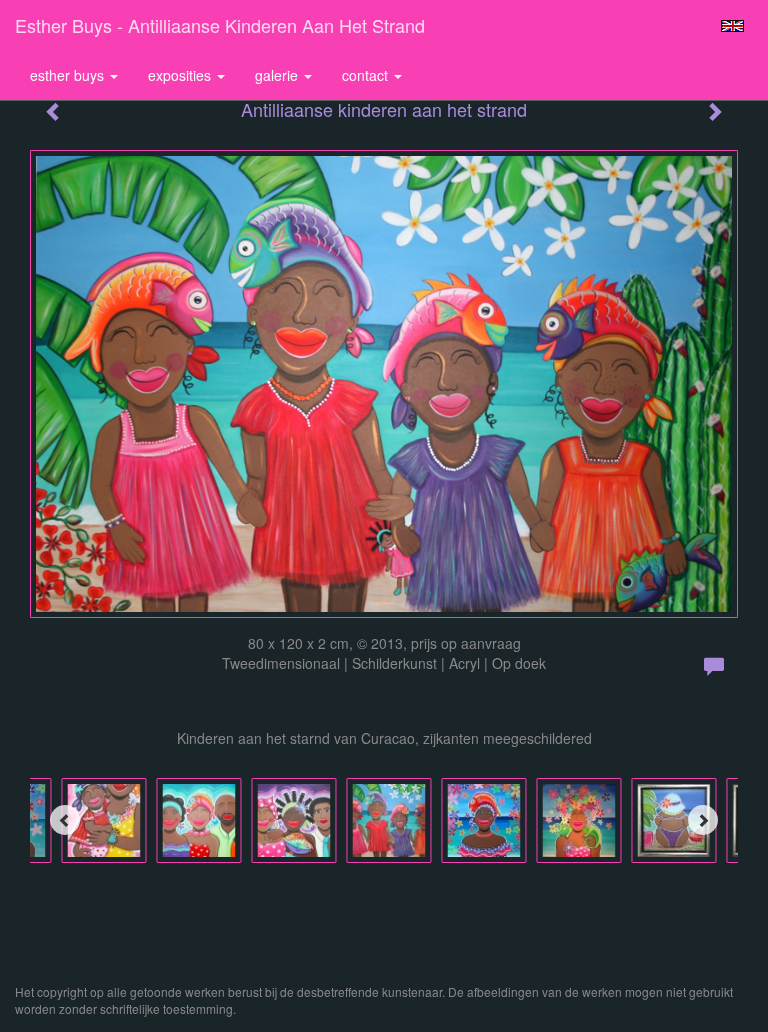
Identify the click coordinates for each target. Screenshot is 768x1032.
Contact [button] (367, 75)
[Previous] (65, 820)
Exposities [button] (181, 75)
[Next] (703, 820)
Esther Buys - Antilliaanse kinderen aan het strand (220, 25)
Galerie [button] (278, 75)
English (732, 26)
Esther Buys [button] (69, 75)
